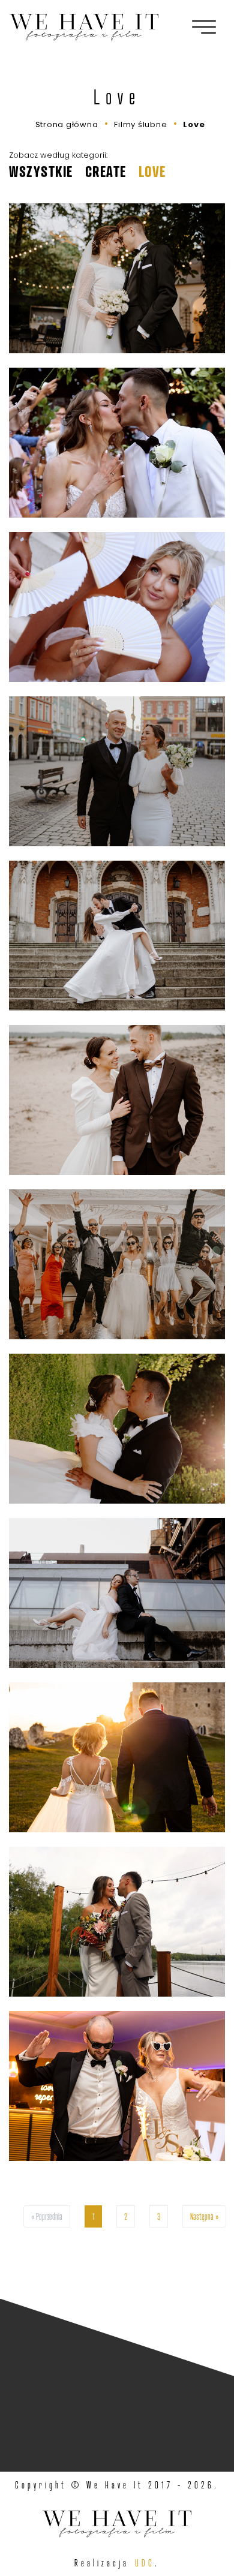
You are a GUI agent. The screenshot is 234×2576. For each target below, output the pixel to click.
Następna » (204, 2216)
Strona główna (67, 124)
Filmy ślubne (140, 124)
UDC (145, 2563)
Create (106, 172)
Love (194, 124)
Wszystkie (41, 172)
